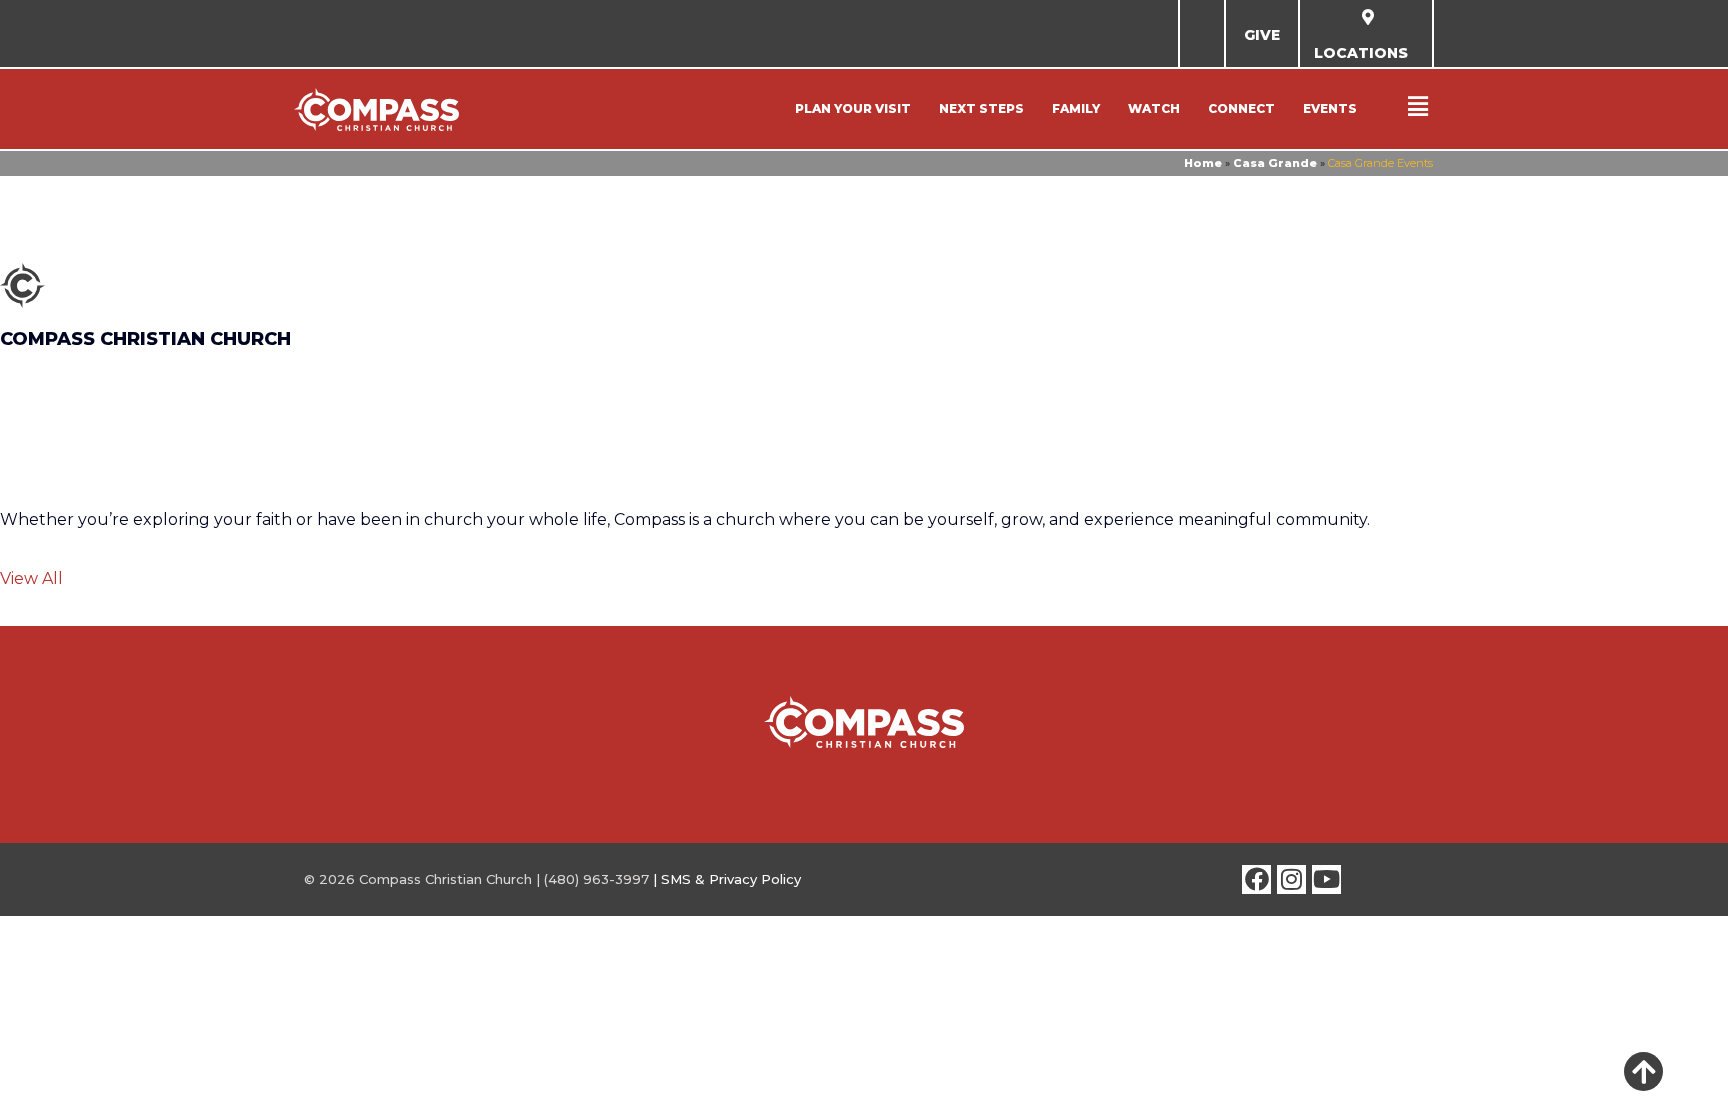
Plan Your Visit (853, 108)
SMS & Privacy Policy (731, 879)
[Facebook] (1256, 879)
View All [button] (31, 578)
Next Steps (981, 108)
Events (1330, 108)
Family (1076, 108)
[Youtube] (1326, 879)
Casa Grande (1275, 163)
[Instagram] (1291, 879)
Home (1203, 163)
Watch (1154, 108)
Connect (1241, 108)
